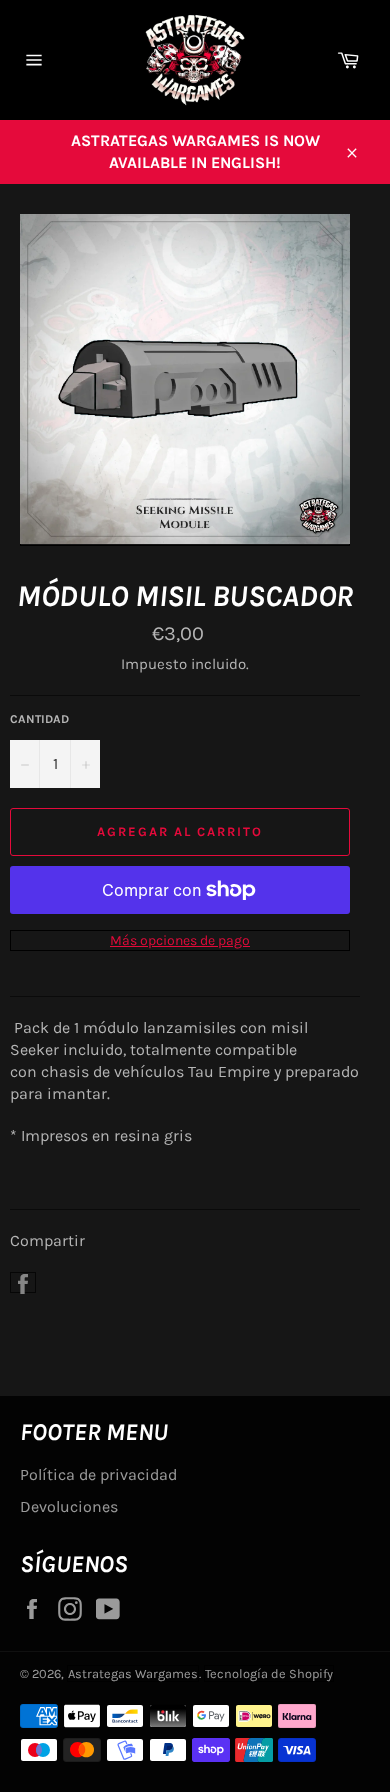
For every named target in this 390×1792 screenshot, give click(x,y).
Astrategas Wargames (133, 1673)
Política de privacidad (98, 1474)
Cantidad (39, 719)
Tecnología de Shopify (269, 1673)
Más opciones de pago (180, 940)
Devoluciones (69, 1506)
